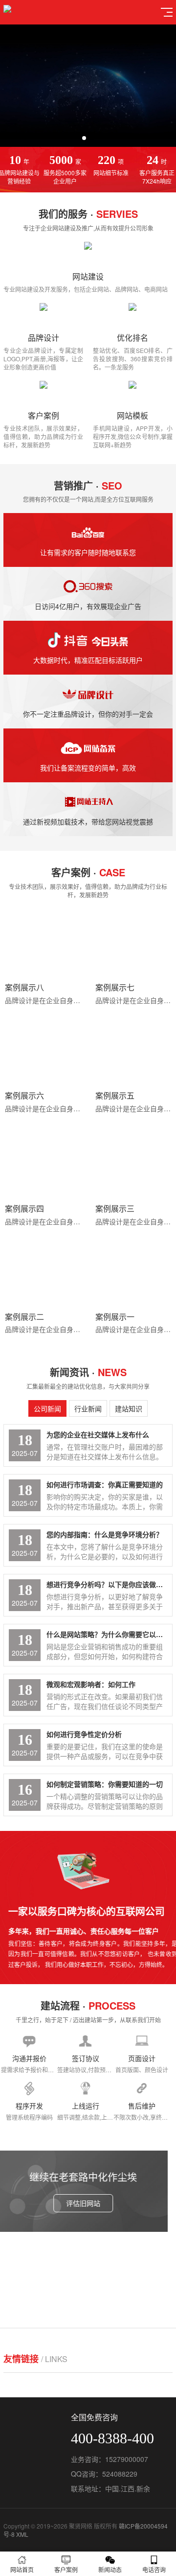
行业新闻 (88, 1408)
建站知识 (129, 1408)
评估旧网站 (88, 2203)
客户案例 (66, 2569)
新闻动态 (110, 2569)
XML (22, 2534)
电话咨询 (154, 2569)
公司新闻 (47, 1408)
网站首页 (22, 2569)
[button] (84, 138)
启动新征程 (88, 2284)
